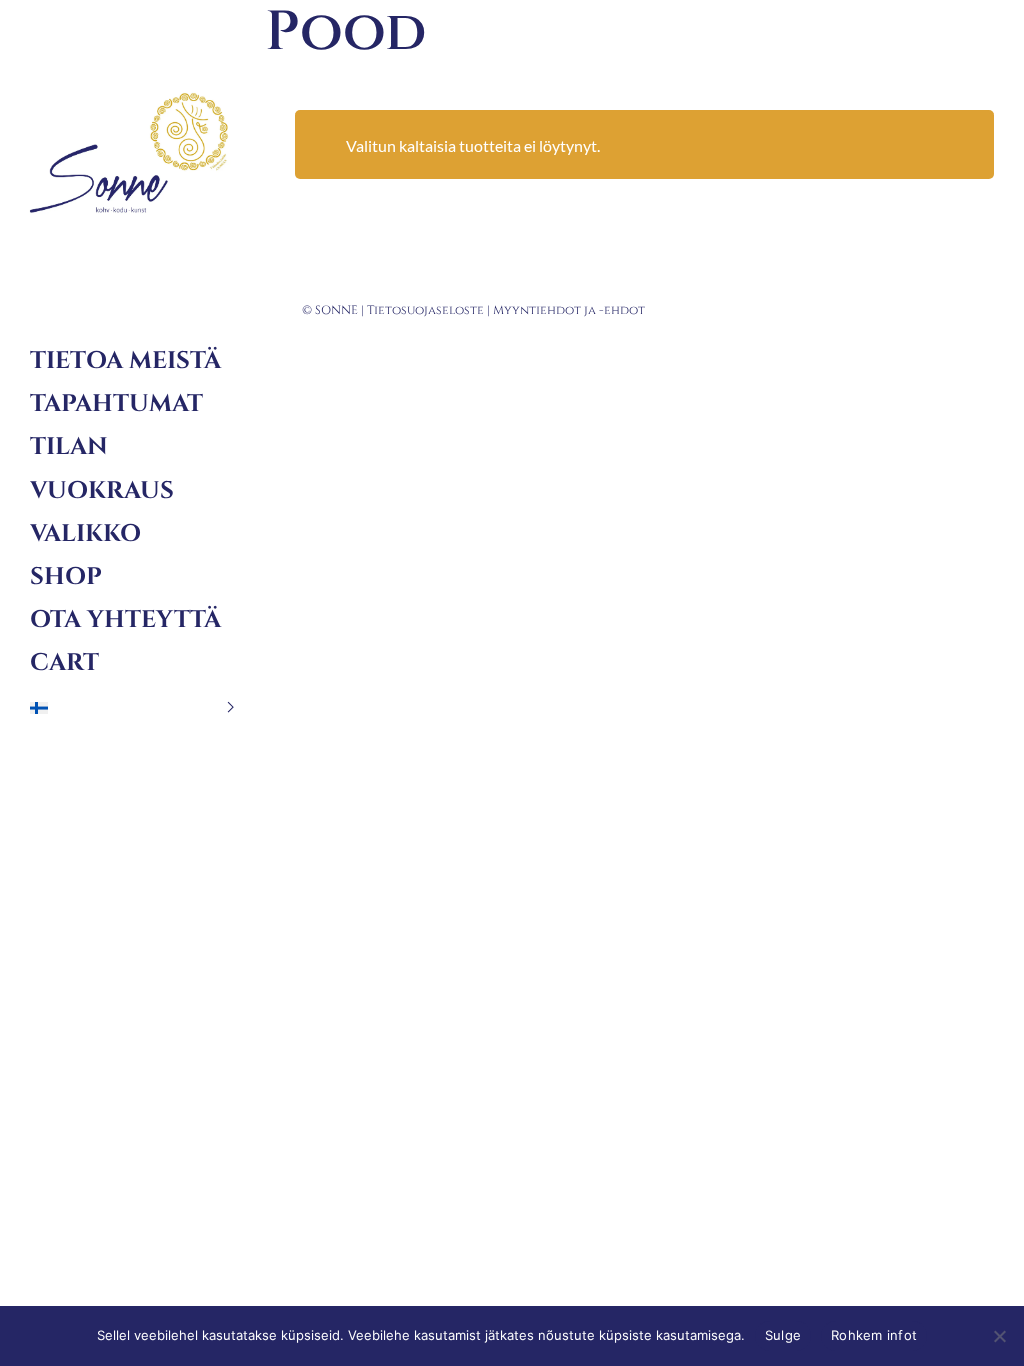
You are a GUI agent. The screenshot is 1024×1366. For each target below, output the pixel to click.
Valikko (85, 534)
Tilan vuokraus (102, 468)
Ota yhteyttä (125, 620)
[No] (999, 1336)
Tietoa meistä (125, 361)
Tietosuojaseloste (425, 310)
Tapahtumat (116, 404)
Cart (64, 663)
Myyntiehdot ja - (548, 310)
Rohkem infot (874, 1335)
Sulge (783, 1335)
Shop (66, 577)
